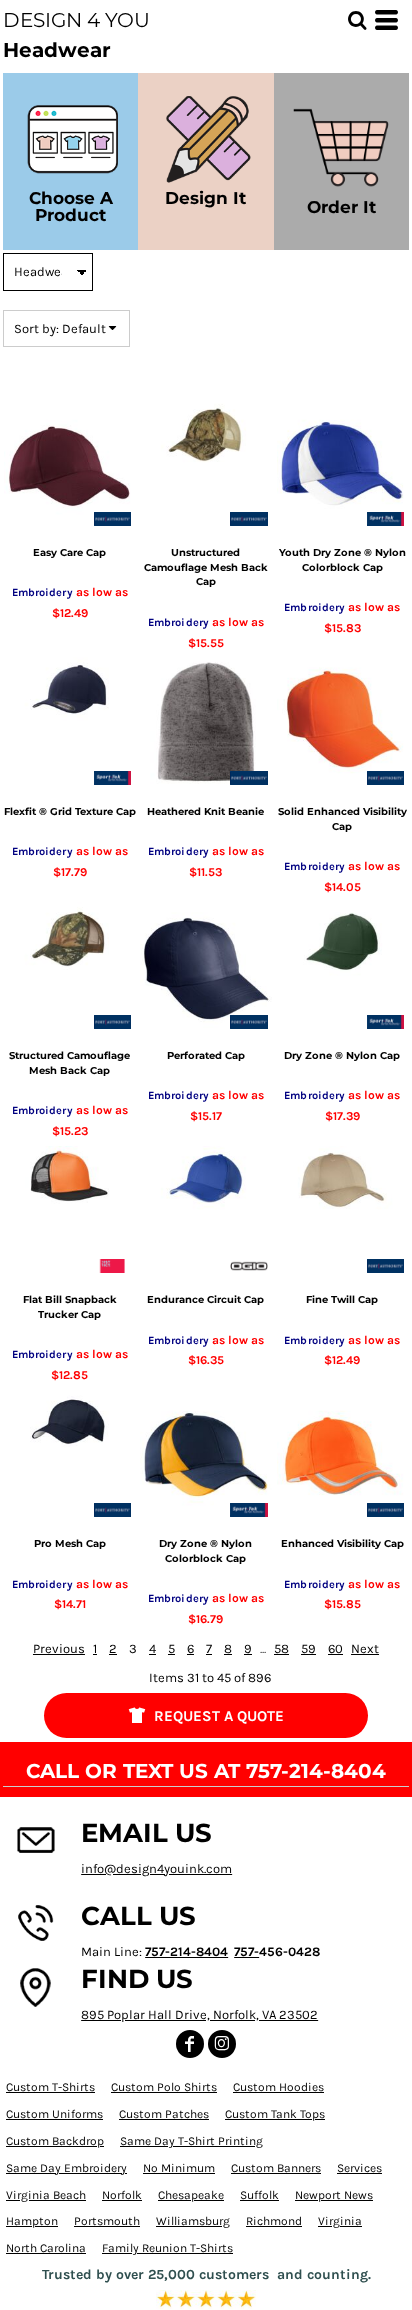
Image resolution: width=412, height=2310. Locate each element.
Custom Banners (276, 2168)
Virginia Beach (46, 2195)
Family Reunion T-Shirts (167, 2248)
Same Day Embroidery (66, 2168)
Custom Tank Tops (275, 2114)
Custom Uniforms (54, 2114)
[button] (357, 20)
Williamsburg (193, 2221)
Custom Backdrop (55, 2141)
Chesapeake (191, 2195)
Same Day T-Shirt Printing (191, 2141)
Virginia (340, 2221)
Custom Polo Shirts (164, 2087)
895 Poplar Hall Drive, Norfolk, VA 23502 (199, 2014)
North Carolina (46, 2248)
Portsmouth (107, 2221)
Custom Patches (164, 2114)
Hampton (32, 2221)
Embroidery (42, 592)
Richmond (274, 2221)
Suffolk (259, 2195)
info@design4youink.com (156, 1868)
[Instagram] (222, 2044)
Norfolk (122, 2195)
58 (281, 1648)
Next (365, 1648)
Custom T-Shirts (50, 2087)
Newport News (334, 2195)
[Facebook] (190, 2044)
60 (335, 1648)
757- (246, 1951)
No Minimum (179, 2168)
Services (359, 2168)
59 (308, 1648)
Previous (59, 1648)
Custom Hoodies (278, 2087)
